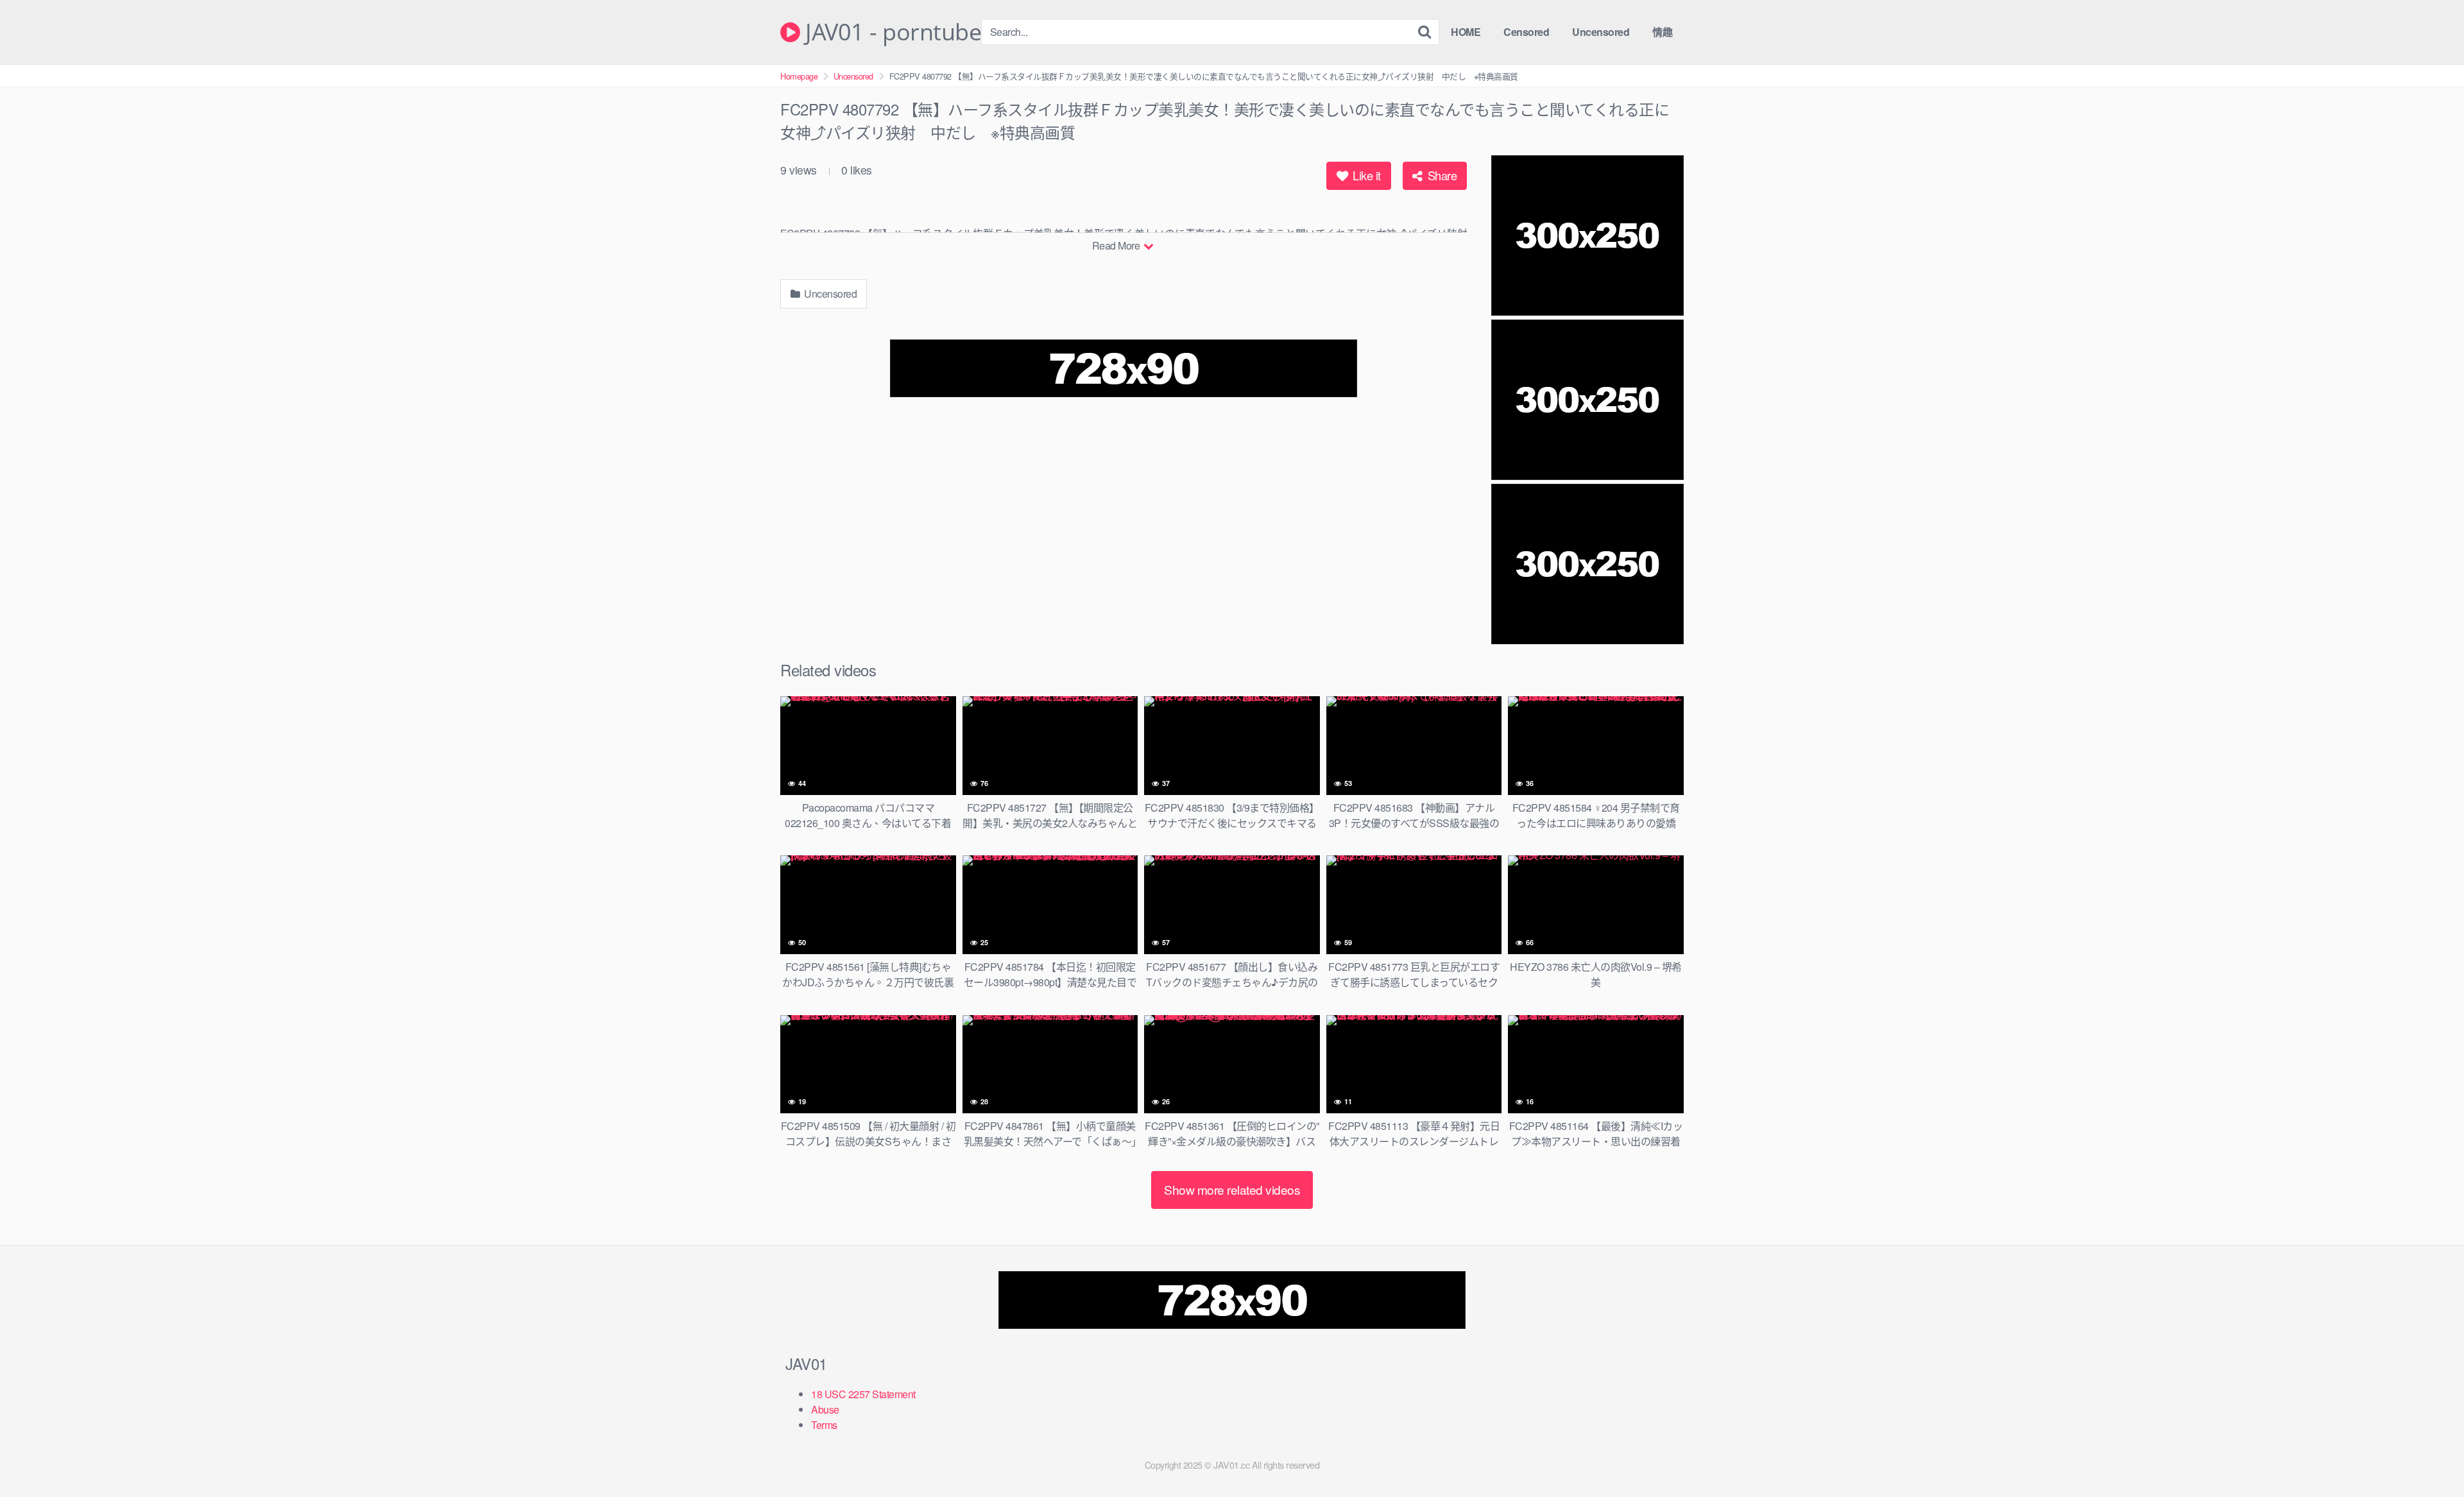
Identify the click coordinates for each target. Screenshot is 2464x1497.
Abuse (825, 1409)
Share (1441, 175)
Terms (824, 1425)
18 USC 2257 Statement (863, 1394)
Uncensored (1601, 32)
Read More (1117, 245)
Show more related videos (1232, 1189)
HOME (1466, 32)
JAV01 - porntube (891, 32)
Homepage (799, 76)
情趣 (1662, 32)
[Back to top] (2429, 1456)
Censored (1526, 32)
